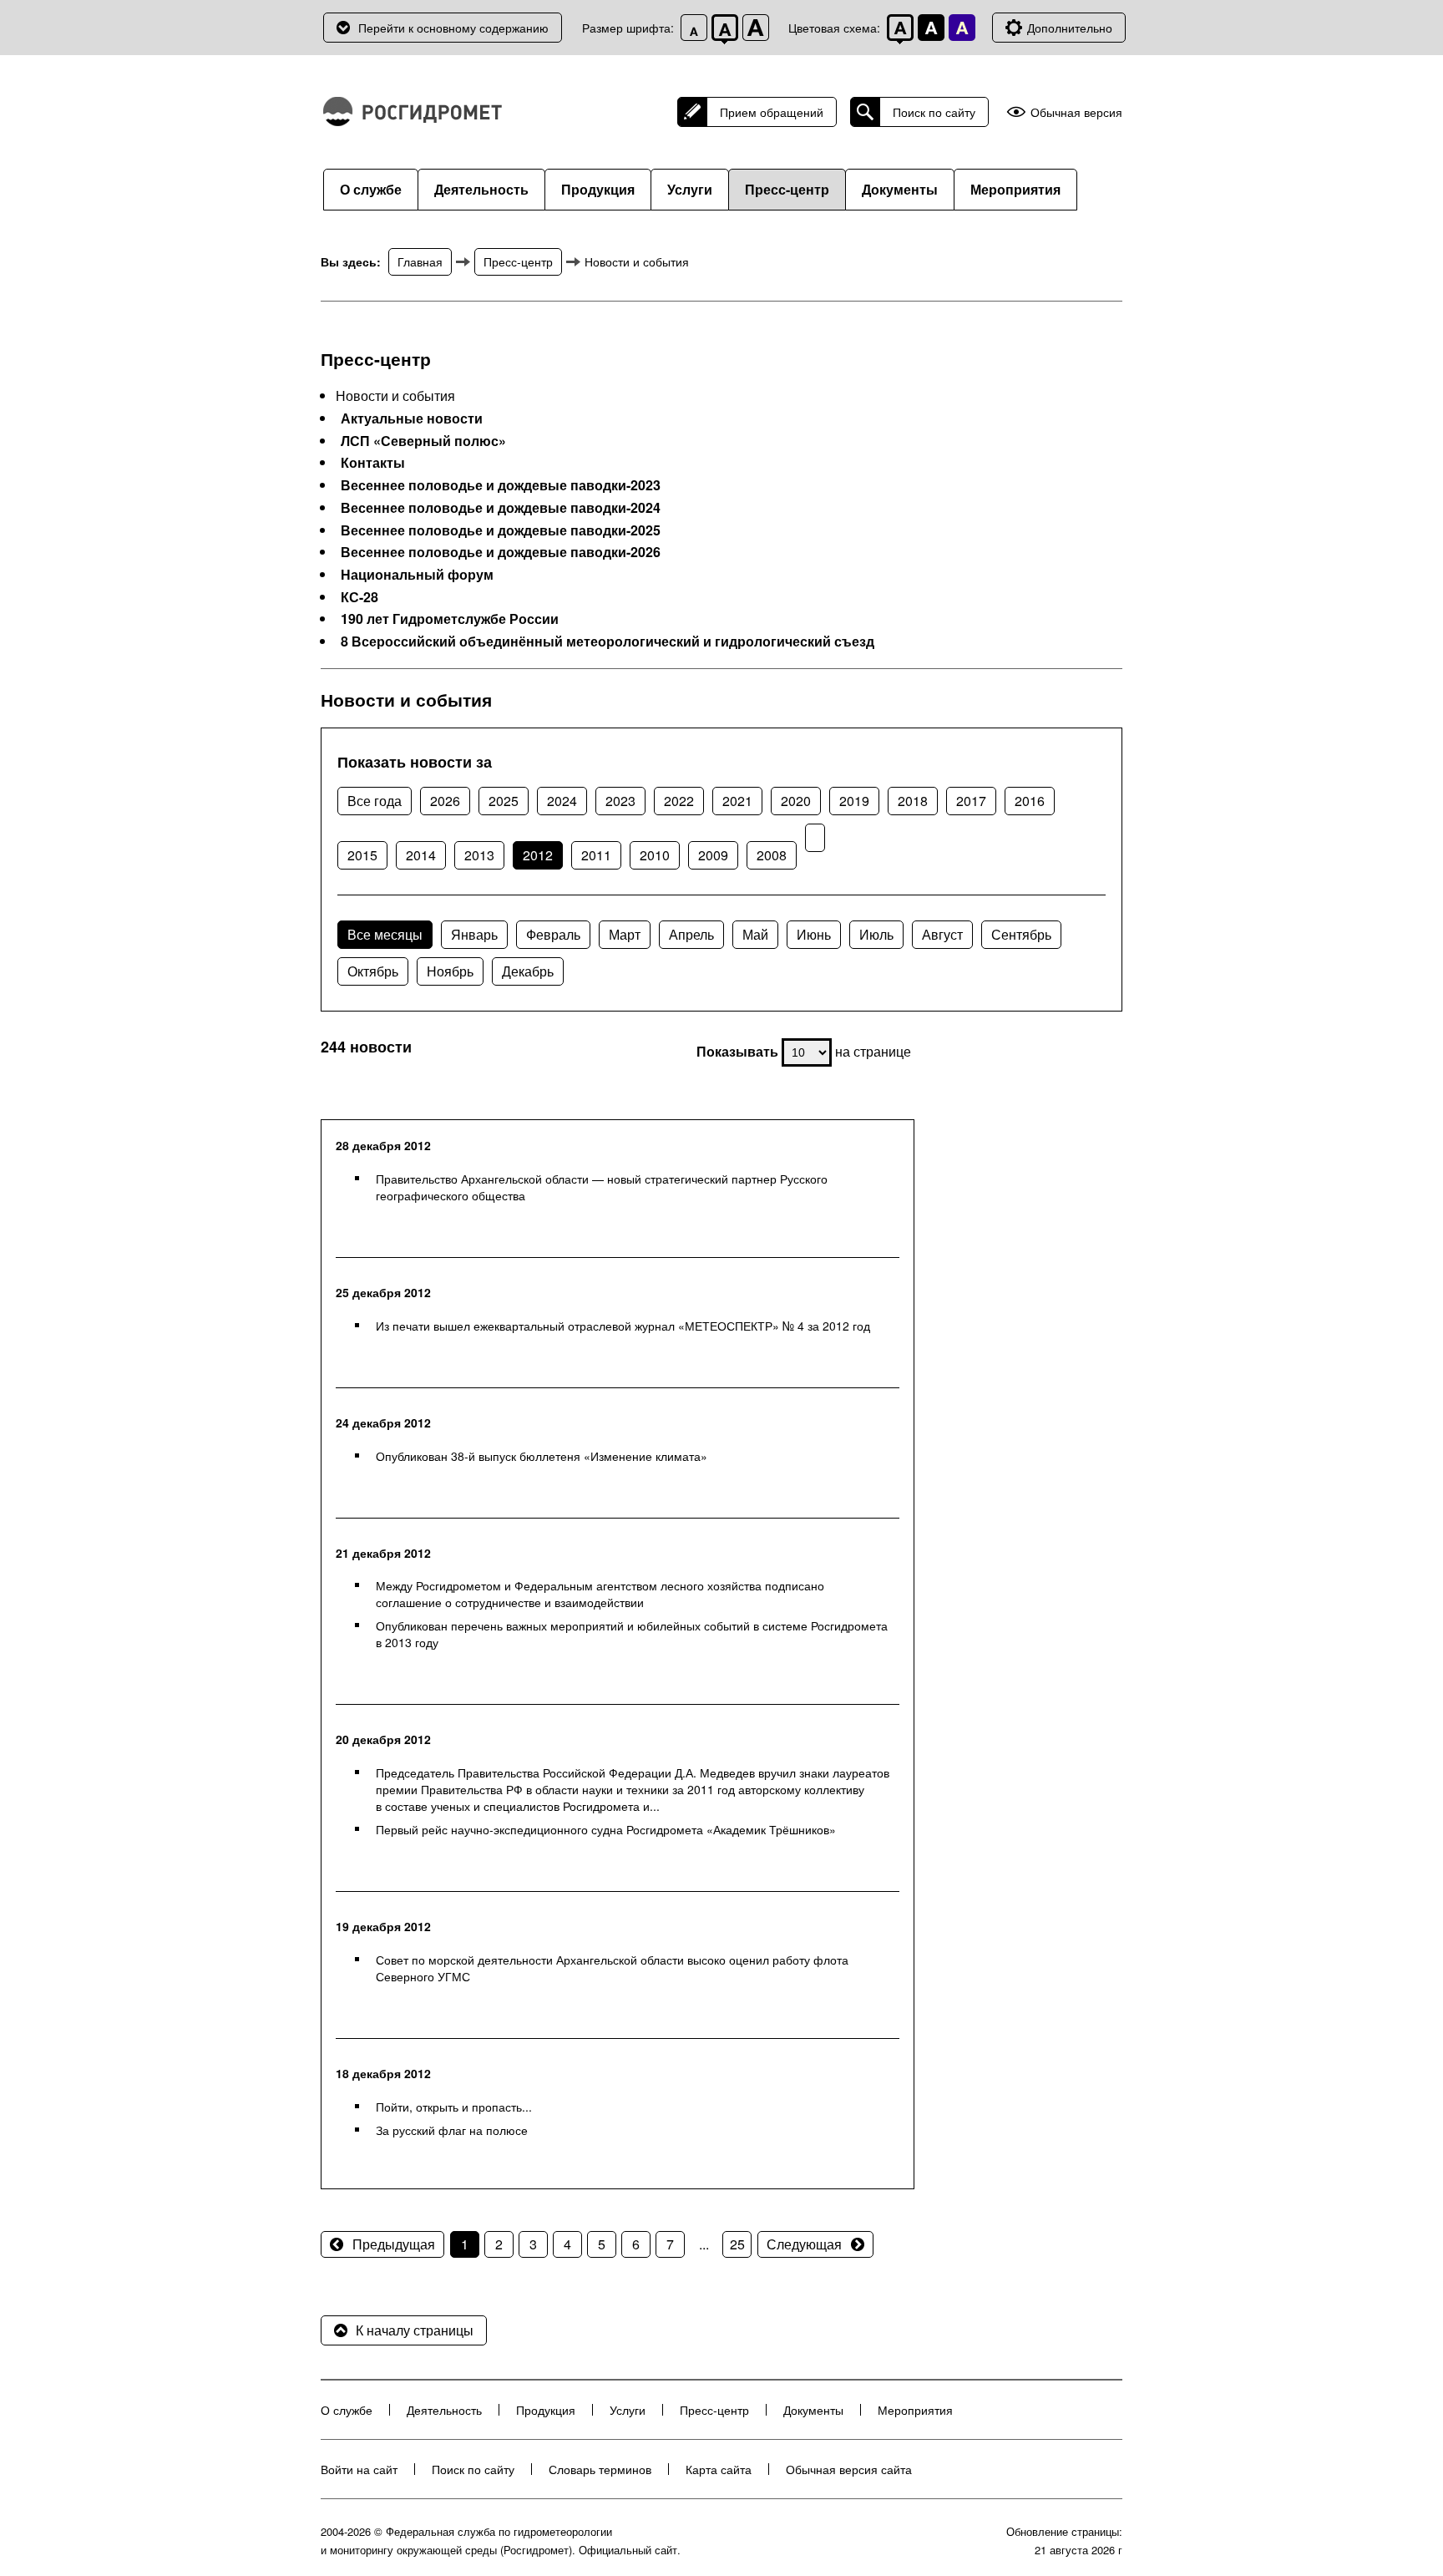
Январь (474, 934)
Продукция (598, 189)
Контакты (373, 463)
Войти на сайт (359, 2469)
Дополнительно (1070, 28)
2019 (854, 801)
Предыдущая (394, 2244)
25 (737, 2244)
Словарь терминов (600, 2469)
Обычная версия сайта (849, 2469)
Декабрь (528, 971)
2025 (504, 801)
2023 (620, 801)
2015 (362, 855)
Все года (375, 801)
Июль (876, 934)
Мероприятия (1015, 189)
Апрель (691, 934)
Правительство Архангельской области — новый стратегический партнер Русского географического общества (602, 1187)
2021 (737, 801)
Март (625, 934)
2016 (1030, 801)
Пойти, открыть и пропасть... (454, 2107)
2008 (772, 855)
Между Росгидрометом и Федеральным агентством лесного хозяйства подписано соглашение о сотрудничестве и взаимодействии (600, 1594)
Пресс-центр (787, 189)
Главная (420, 261)
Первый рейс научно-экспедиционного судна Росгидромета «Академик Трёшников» (606, 1829)
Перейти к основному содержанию (453, 28)
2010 (655, 855)
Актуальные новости (412, 418)
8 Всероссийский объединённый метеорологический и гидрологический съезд (608, 641)
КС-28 (359, 597)
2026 (445, 801)
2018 (913, 801)
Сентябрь (1021, 934)
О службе (371, 189)
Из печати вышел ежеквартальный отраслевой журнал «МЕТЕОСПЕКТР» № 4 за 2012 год (623, 1326)
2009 (713, 855)
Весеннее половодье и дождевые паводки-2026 (501, 552)
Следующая (804, 2244)
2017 (971, 801)
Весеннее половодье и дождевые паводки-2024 (501, 508)
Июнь (814, 934)
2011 (596, 855)
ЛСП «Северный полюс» (423, 441)
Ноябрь (450, 971)
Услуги (690, 189)
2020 (796, 801)
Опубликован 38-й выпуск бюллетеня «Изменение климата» (542, 1456)
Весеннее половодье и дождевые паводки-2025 (501, 530)
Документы (900, 189)
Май (755, 934)
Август (942, 934)
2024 (562, 801)
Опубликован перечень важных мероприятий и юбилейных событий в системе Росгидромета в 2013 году (632, 1634)
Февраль (553, 934)
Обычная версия (1076, 112)
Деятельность (481, 189)
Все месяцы (385, 934)
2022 (679, 801)
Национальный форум (417, 575)
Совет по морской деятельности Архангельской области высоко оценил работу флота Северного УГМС (612, 1968)
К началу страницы (415, 2330)
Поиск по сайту (934, 112)
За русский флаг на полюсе (452, 2130)
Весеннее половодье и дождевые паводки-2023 (501, 485)
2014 (421, 855)
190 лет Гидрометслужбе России (450, 619)
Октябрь (373, 971)
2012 (538, 855)
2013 (479, 855)
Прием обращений (772, 112)
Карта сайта (719, 2469)
